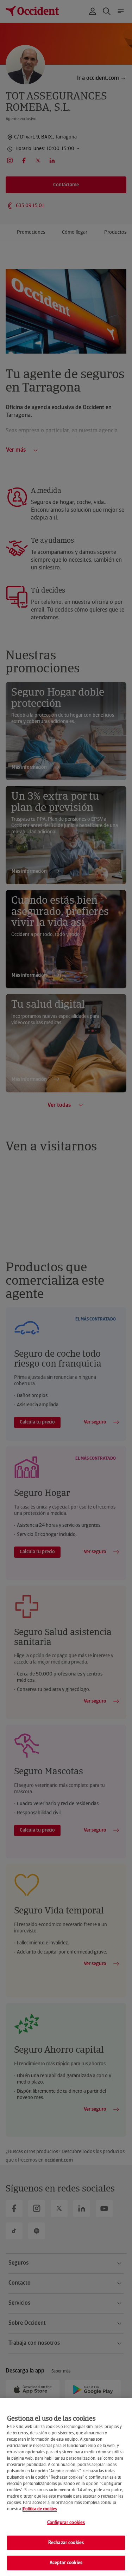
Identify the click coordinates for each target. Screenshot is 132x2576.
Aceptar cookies (66, 2563)
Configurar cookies (66, 2523)
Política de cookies (40, 2509)
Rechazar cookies (66, 2543)
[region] (66, 2487)
